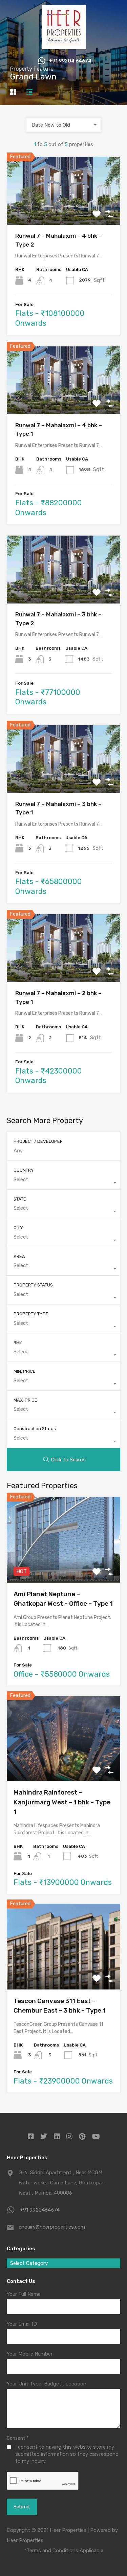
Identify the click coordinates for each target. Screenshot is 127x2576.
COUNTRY (24, 1170)
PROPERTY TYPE (31, 1314)
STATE (20, 1199)
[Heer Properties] (64, 46)
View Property (63, 211)
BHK (18, 1343)
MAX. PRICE (25, 1400)
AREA (19, 1256)
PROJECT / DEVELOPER (38, 1141)
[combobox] (64, 125)
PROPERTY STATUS (33, 1285)
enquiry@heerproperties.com (52, 2227)
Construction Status (35, 1429)
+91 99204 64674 (70, 61)
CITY (18, 1228)
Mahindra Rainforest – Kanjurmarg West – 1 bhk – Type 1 (62, 1802)
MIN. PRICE (25, 1371)
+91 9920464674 (40, 2210)
